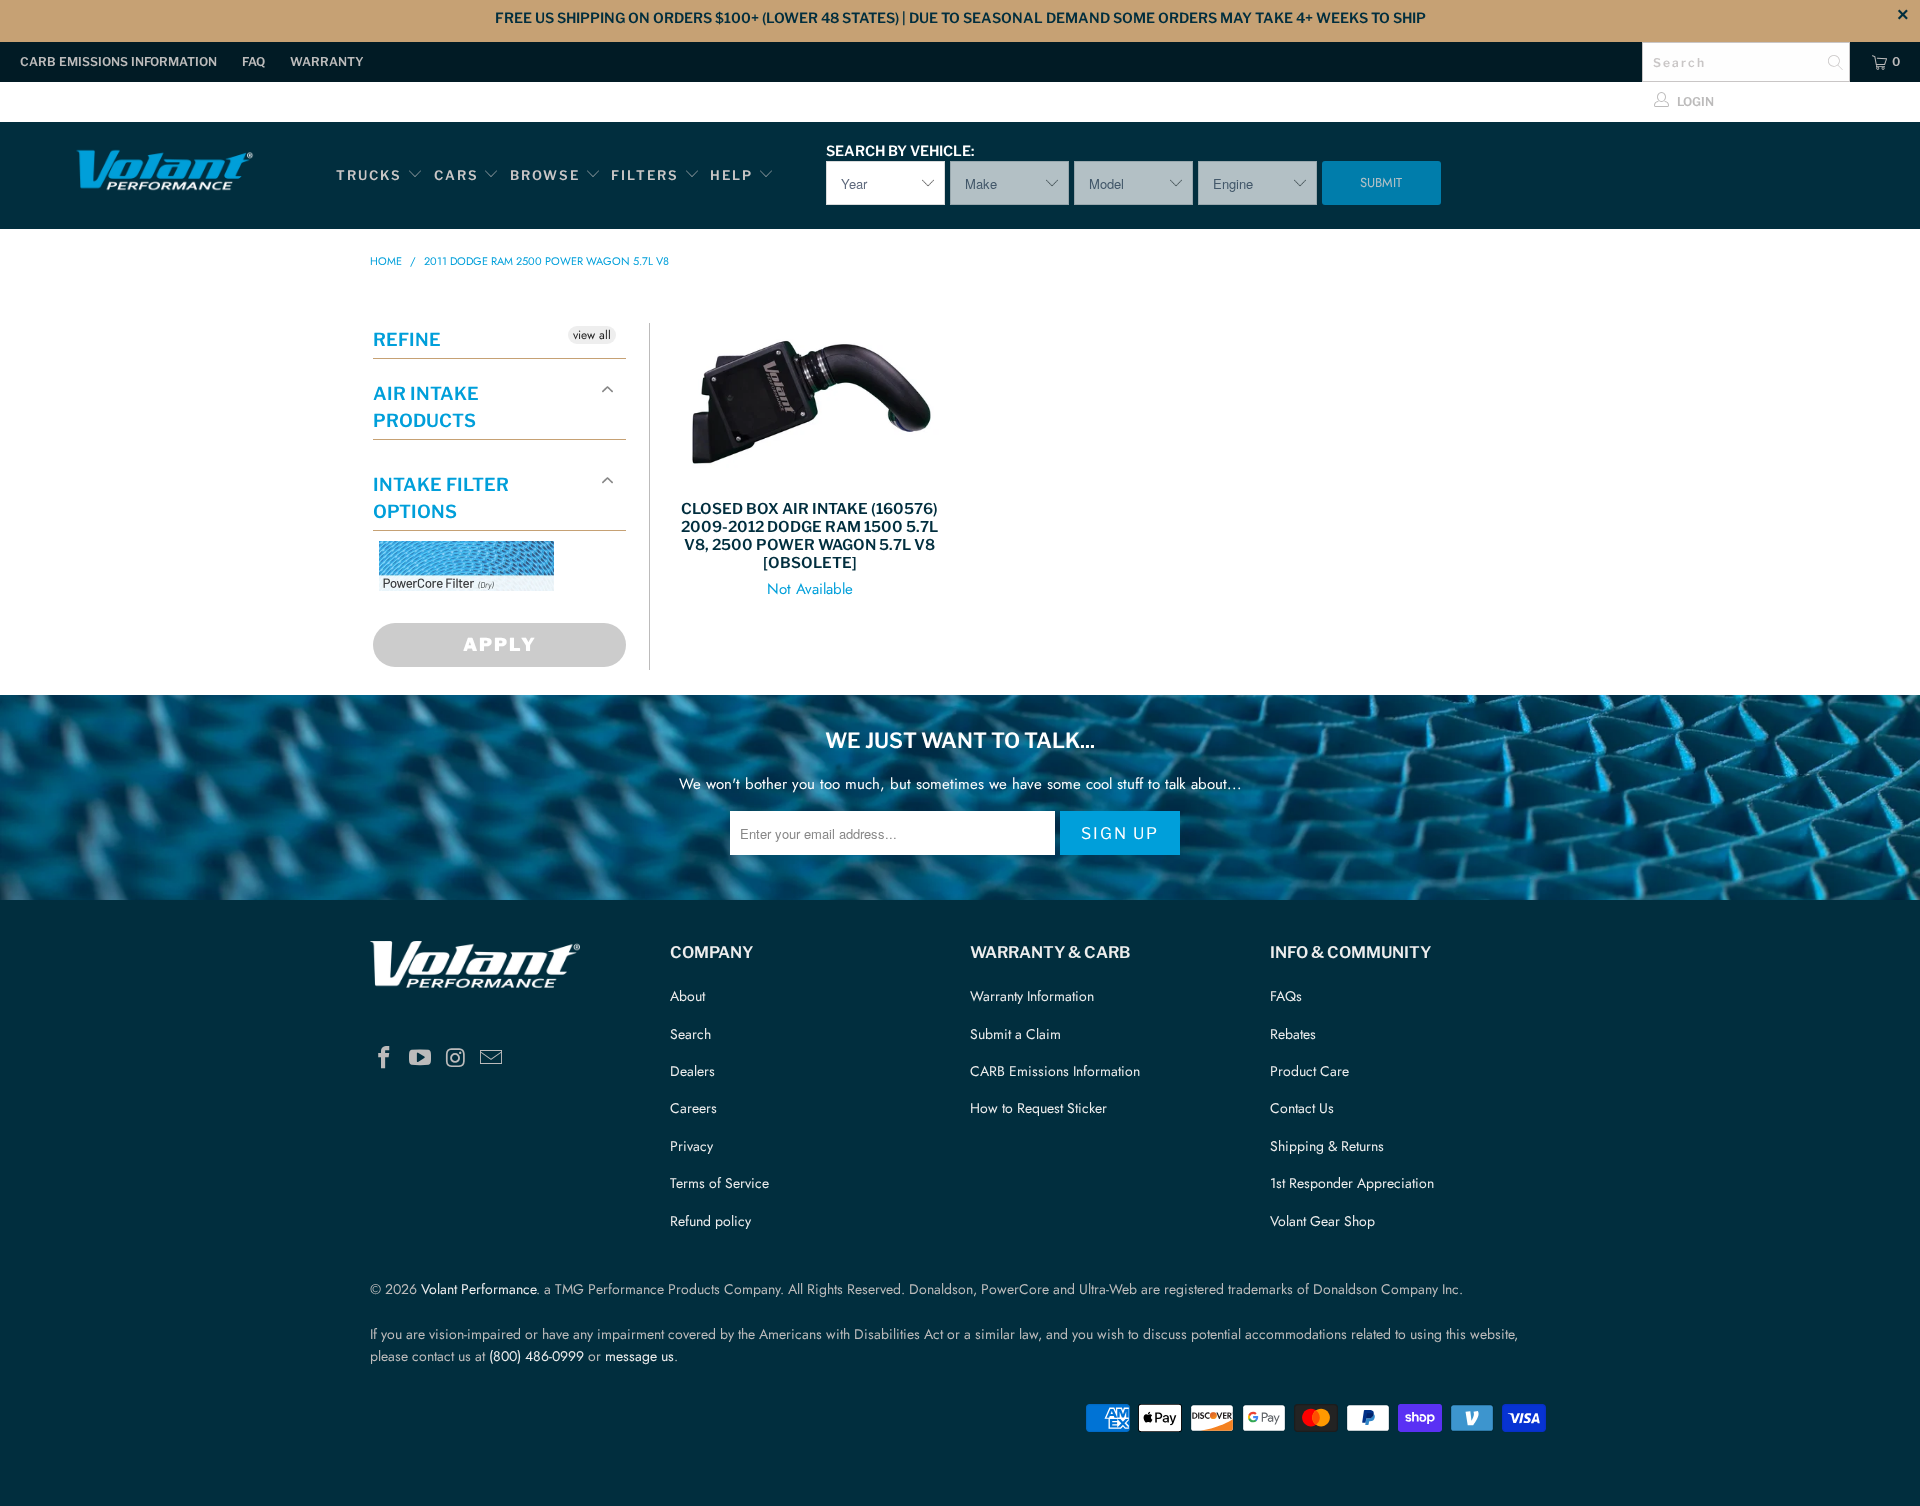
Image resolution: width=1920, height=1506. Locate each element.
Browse (545, 175)
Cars (456, 175)
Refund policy (710, 1221)
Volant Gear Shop (1322, 1221)
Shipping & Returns (1327, 1146)
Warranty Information (1032, 996)
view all (592, 335)
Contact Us (1302, 1108)
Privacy (691, 1146)
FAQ (253, 61)
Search (690, 1034)
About (687, 996)
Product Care (1309, 1071)
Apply (500, 644)
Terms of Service (719, 1183)
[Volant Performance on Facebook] (385, 1058)
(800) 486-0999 (536, 1356)
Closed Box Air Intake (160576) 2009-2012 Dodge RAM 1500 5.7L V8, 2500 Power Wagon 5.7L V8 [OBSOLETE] (810, 401)
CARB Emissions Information (118, 61)
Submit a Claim (1015, 1034)
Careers (693, 1108)
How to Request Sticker (1038, 1108)
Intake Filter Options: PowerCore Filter (460, 614)
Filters (647, 175)
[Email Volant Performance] (492, 1058)
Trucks (369, 175)
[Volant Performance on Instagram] (456, 1058)
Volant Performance (478, 1289)
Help (731, 175)
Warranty (327, 61)
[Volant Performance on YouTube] (421, 1058)
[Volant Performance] (163, 173)
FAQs (1286, 996)
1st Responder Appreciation (1352, 1183)
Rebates (1293, 1034)
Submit (1381, 182)
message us (639, 1356)
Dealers (692, 1071)
